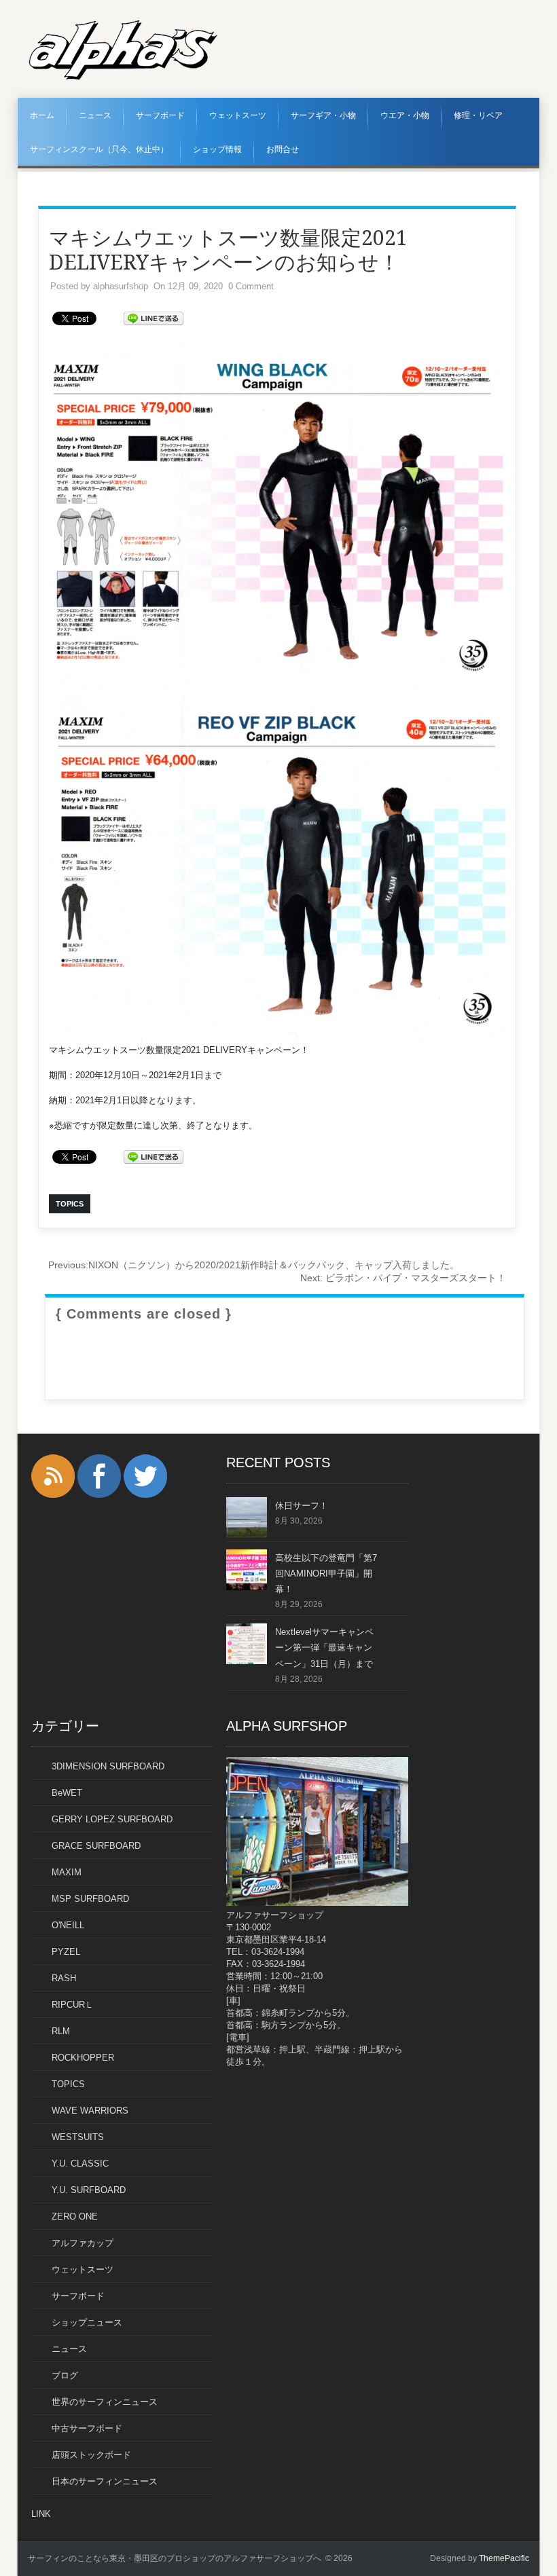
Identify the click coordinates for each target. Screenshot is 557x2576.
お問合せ (283, 149)
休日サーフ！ (302, 1506)
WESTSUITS (78, 2137)
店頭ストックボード (91, 2455)
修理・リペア (478, 115)
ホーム (42, 115)
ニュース (95, 115)
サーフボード (160, 115)
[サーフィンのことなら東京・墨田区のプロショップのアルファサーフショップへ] (123, 77)
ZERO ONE (75, 2216)
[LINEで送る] (154, 317)
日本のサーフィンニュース (105, 2481)
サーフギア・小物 (323, 115)
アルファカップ (83, 2243)
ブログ (65, 2375)
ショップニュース (87, 2322)
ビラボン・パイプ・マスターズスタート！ (403, 1278)
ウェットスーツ (238, 115)
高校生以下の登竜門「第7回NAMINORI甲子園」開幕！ (326, 1574)
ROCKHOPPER (83, 2058)
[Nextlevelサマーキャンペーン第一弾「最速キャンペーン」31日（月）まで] (247, 1661)
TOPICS (68, 2084)
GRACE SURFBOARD (96, 1846)
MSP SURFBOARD (90, 1899)
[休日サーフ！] (247, 1535)
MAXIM (67, 1872)
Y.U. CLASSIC (80, 2164)
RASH (64, 1978)
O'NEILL (68, 1925)
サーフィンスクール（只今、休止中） (99, 149)
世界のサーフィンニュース (105, 2402)
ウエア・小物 (405, 115)
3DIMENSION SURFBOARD (108, 1766)
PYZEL (66, 1952)
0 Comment (251, 286)
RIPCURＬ (73, 2005)
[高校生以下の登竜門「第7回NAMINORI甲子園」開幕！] (247, 1587)
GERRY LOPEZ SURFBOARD (112, 1819)
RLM (61, 2031)
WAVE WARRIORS (90, 2111)
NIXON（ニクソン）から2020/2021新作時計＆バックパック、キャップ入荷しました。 (254, 1265)
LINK (41, 2514)
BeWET (67, 1793)
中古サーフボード (87, 2428)
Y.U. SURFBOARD (89, 2190)
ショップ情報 (217, 149)
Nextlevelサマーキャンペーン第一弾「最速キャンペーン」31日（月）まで (324, 1648)
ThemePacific (504, 2558)
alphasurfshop (121, 286)
